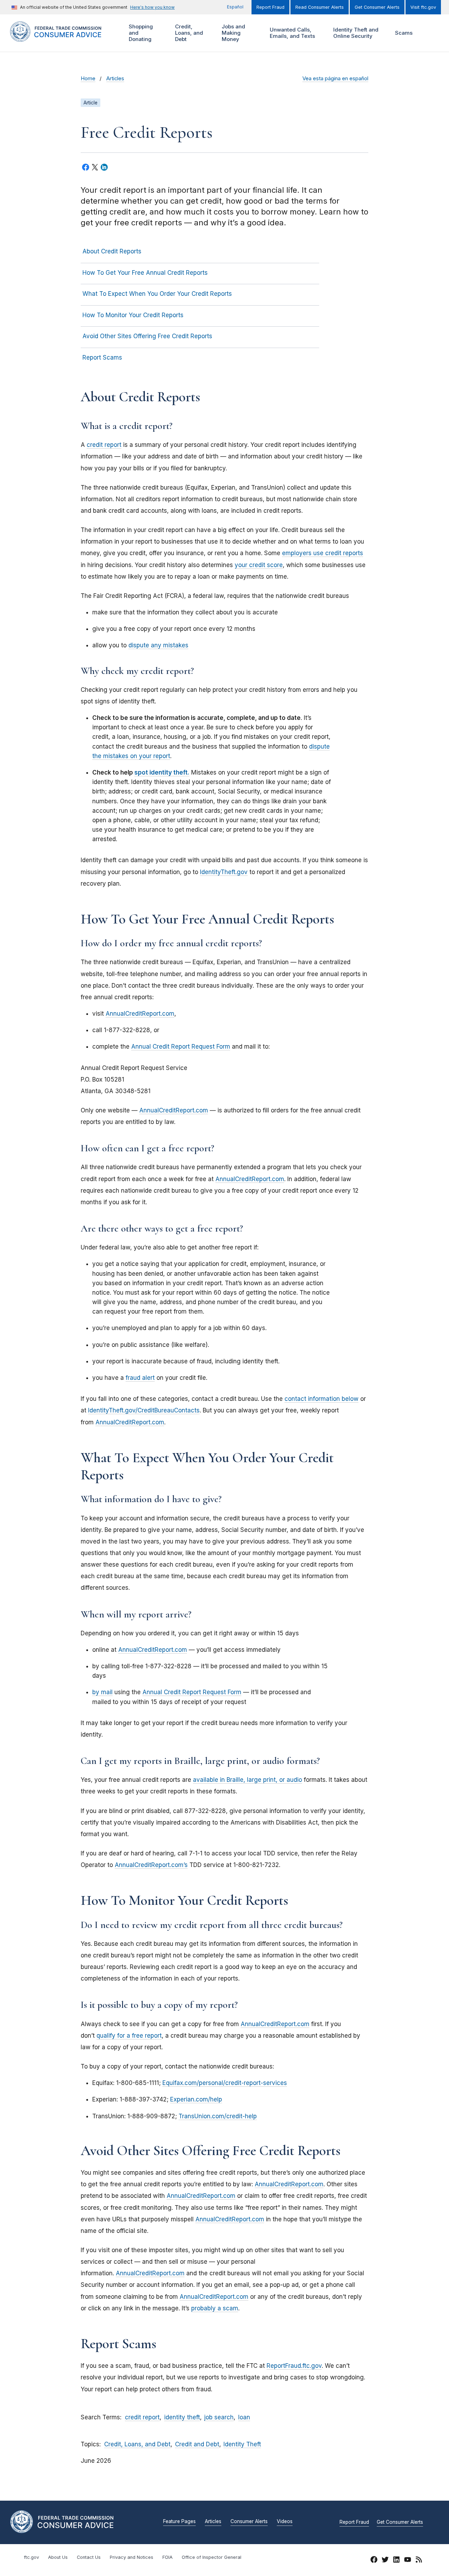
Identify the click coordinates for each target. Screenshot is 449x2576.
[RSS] (419, 2561)
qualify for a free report (129, 2036)
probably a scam (215, 2308)
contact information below (321, 1399)
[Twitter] (385, 2561)
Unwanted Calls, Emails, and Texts (291, 33)
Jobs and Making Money (233, 33)
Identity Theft (242, 2444)
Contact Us (89, 2557)
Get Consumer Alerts (377, 7)
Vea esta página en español (335, 79)
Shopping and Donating (140, 33)
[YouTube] (408, 2561)
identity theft (182, 2417)
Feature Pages (179, 2522)
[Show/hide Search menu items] (429, 33)
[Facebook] (374, 2561)
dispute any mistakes (158, 645)
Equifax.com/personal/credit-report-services (225, 2083)
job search (219, 2417)
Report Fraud (270, 7)
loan (244, 2417)
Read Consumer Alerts (320, 7)
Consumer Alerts (249, 2522)
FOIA (167, 2557)
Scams (404, 33)
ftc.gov (31, 2557)
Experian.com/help (196, 2099)
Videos (285, 2522)
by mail (102, 1692)
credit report (104, 445)
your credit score (259, 565)
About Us (58, 2557)
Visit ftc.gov (423, 7)
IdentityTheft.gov (224, 872)
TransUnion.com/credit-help (218, 2116)
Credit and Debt (197, 2444)
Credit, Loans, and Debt (188, 33)
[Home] (63, 38)
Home (88, 79)
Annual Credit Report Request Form (181, 1047)
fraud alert (140, 1378)
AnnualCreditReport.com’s (151, 1865)
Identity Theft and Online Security (355, 33)
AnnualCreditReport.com (140, 1014)
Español (235, 7)
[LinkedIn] (396, 2561)
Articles (115, 79)
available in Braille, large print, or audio (247, 1780)
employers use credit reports (323, 553)
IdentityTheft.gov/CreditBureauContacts (144, 1410)
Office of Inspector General (212, 2557)
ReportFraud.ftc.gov (294, 2366)
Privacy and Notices (132, 2557)
